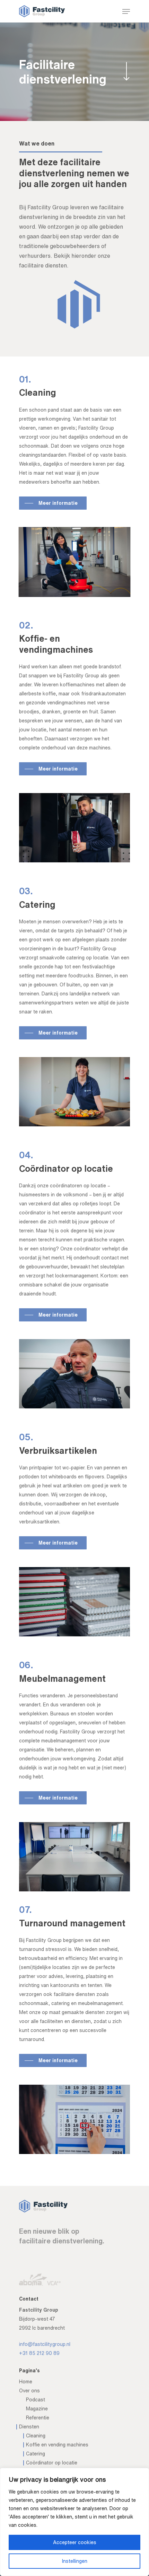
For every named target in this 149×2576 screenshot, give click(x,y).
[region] (74, 2522)
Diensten (29, 2427)
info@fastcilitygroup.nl (45, 2344)
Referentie (38, 2418)
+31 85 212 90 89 (39, 2353)
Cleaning (36, 2436)
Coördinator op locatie (52, 2463)
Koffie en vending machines (57, 2445)
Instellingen (75, 2561)
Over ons (29, 2391)
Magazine (37, 2409)
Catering (36, 2454)
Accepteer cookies (75, 2542)
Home (26, 2382)
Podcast (36, 2400)
